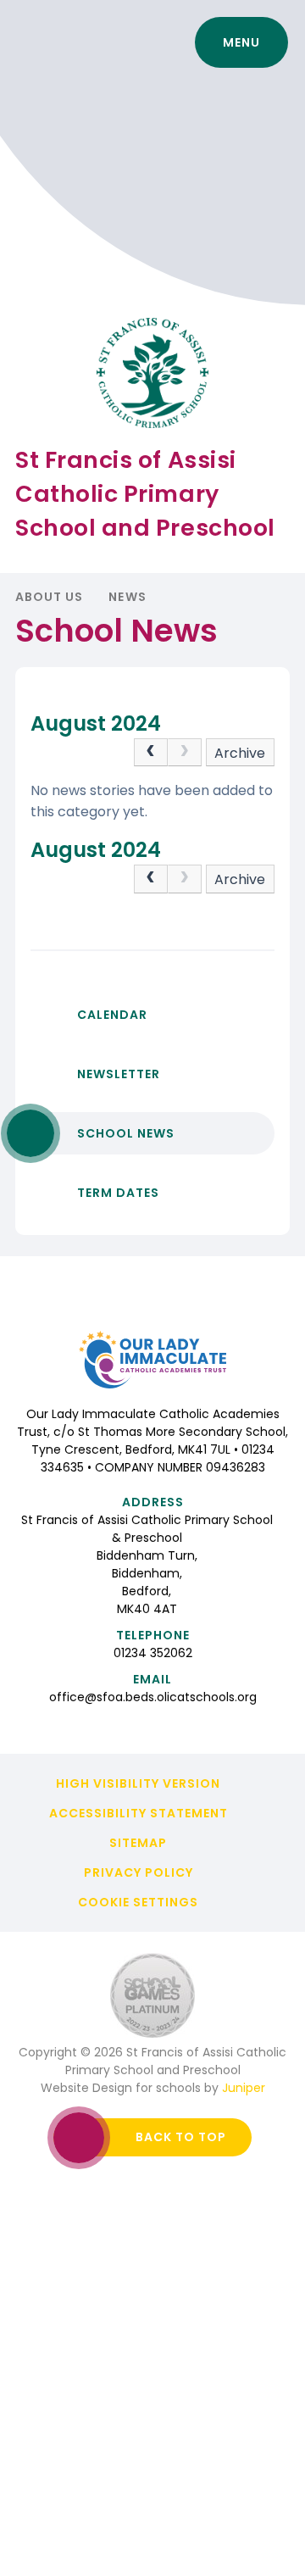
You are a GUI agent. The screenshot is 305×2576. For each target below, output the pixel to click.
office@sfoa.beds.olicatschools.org (153, 1697)
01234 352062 (153, 1653)
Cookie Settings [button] (138, 1902)
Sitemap (138, 1843)
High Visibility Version (138, 1783)
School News (126, 1133)
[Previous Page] (151, 753)
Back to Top (181, 2137)
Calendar (112, 1015)
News (127, 597)
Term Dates (118, 1193)
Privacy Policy (139, 1872)
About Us (49, 597)
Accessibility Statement (139, 1813)
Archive (240, 753)
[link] (185, 753)
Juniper (244, 2088)
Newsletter (119, 1074)
